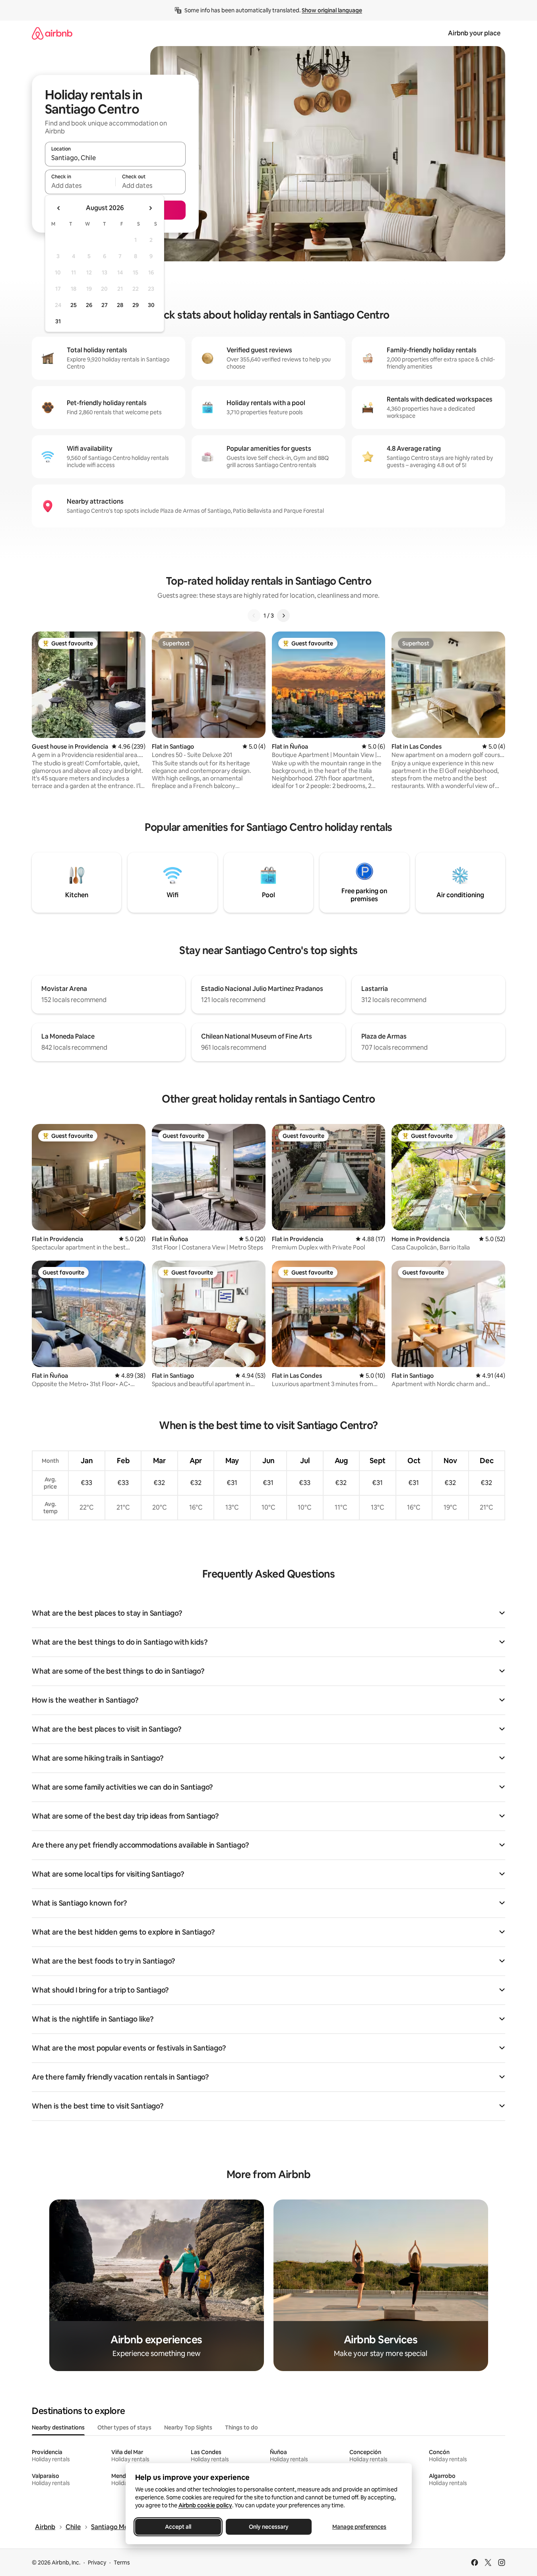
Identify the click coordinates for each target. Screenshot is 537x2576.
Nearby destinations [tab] (58, 2427)
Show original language (332, 10)
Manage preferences (359, 2527)
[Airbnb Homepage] (52, 33)
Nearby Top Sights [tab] (188, 2427)
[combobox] (115, 158)
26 (89, 305)
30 (151, 305)
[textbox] (80, 185)
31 (58, 321)
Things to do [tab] (241, 2427)
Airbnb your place (474, 33)
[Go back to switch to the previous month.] (59, 208)
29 (136, 305)
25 (74, 305)
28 (120, 305)
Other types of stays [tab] (124, 2427)
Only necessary (269, 2527)
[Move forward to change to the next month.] (150, 208)
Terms (122, 2562)
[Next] (283, 616)
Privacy (97, 2562)
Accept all (178, 2527)
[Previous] (254, 616)
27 (105, 305)
